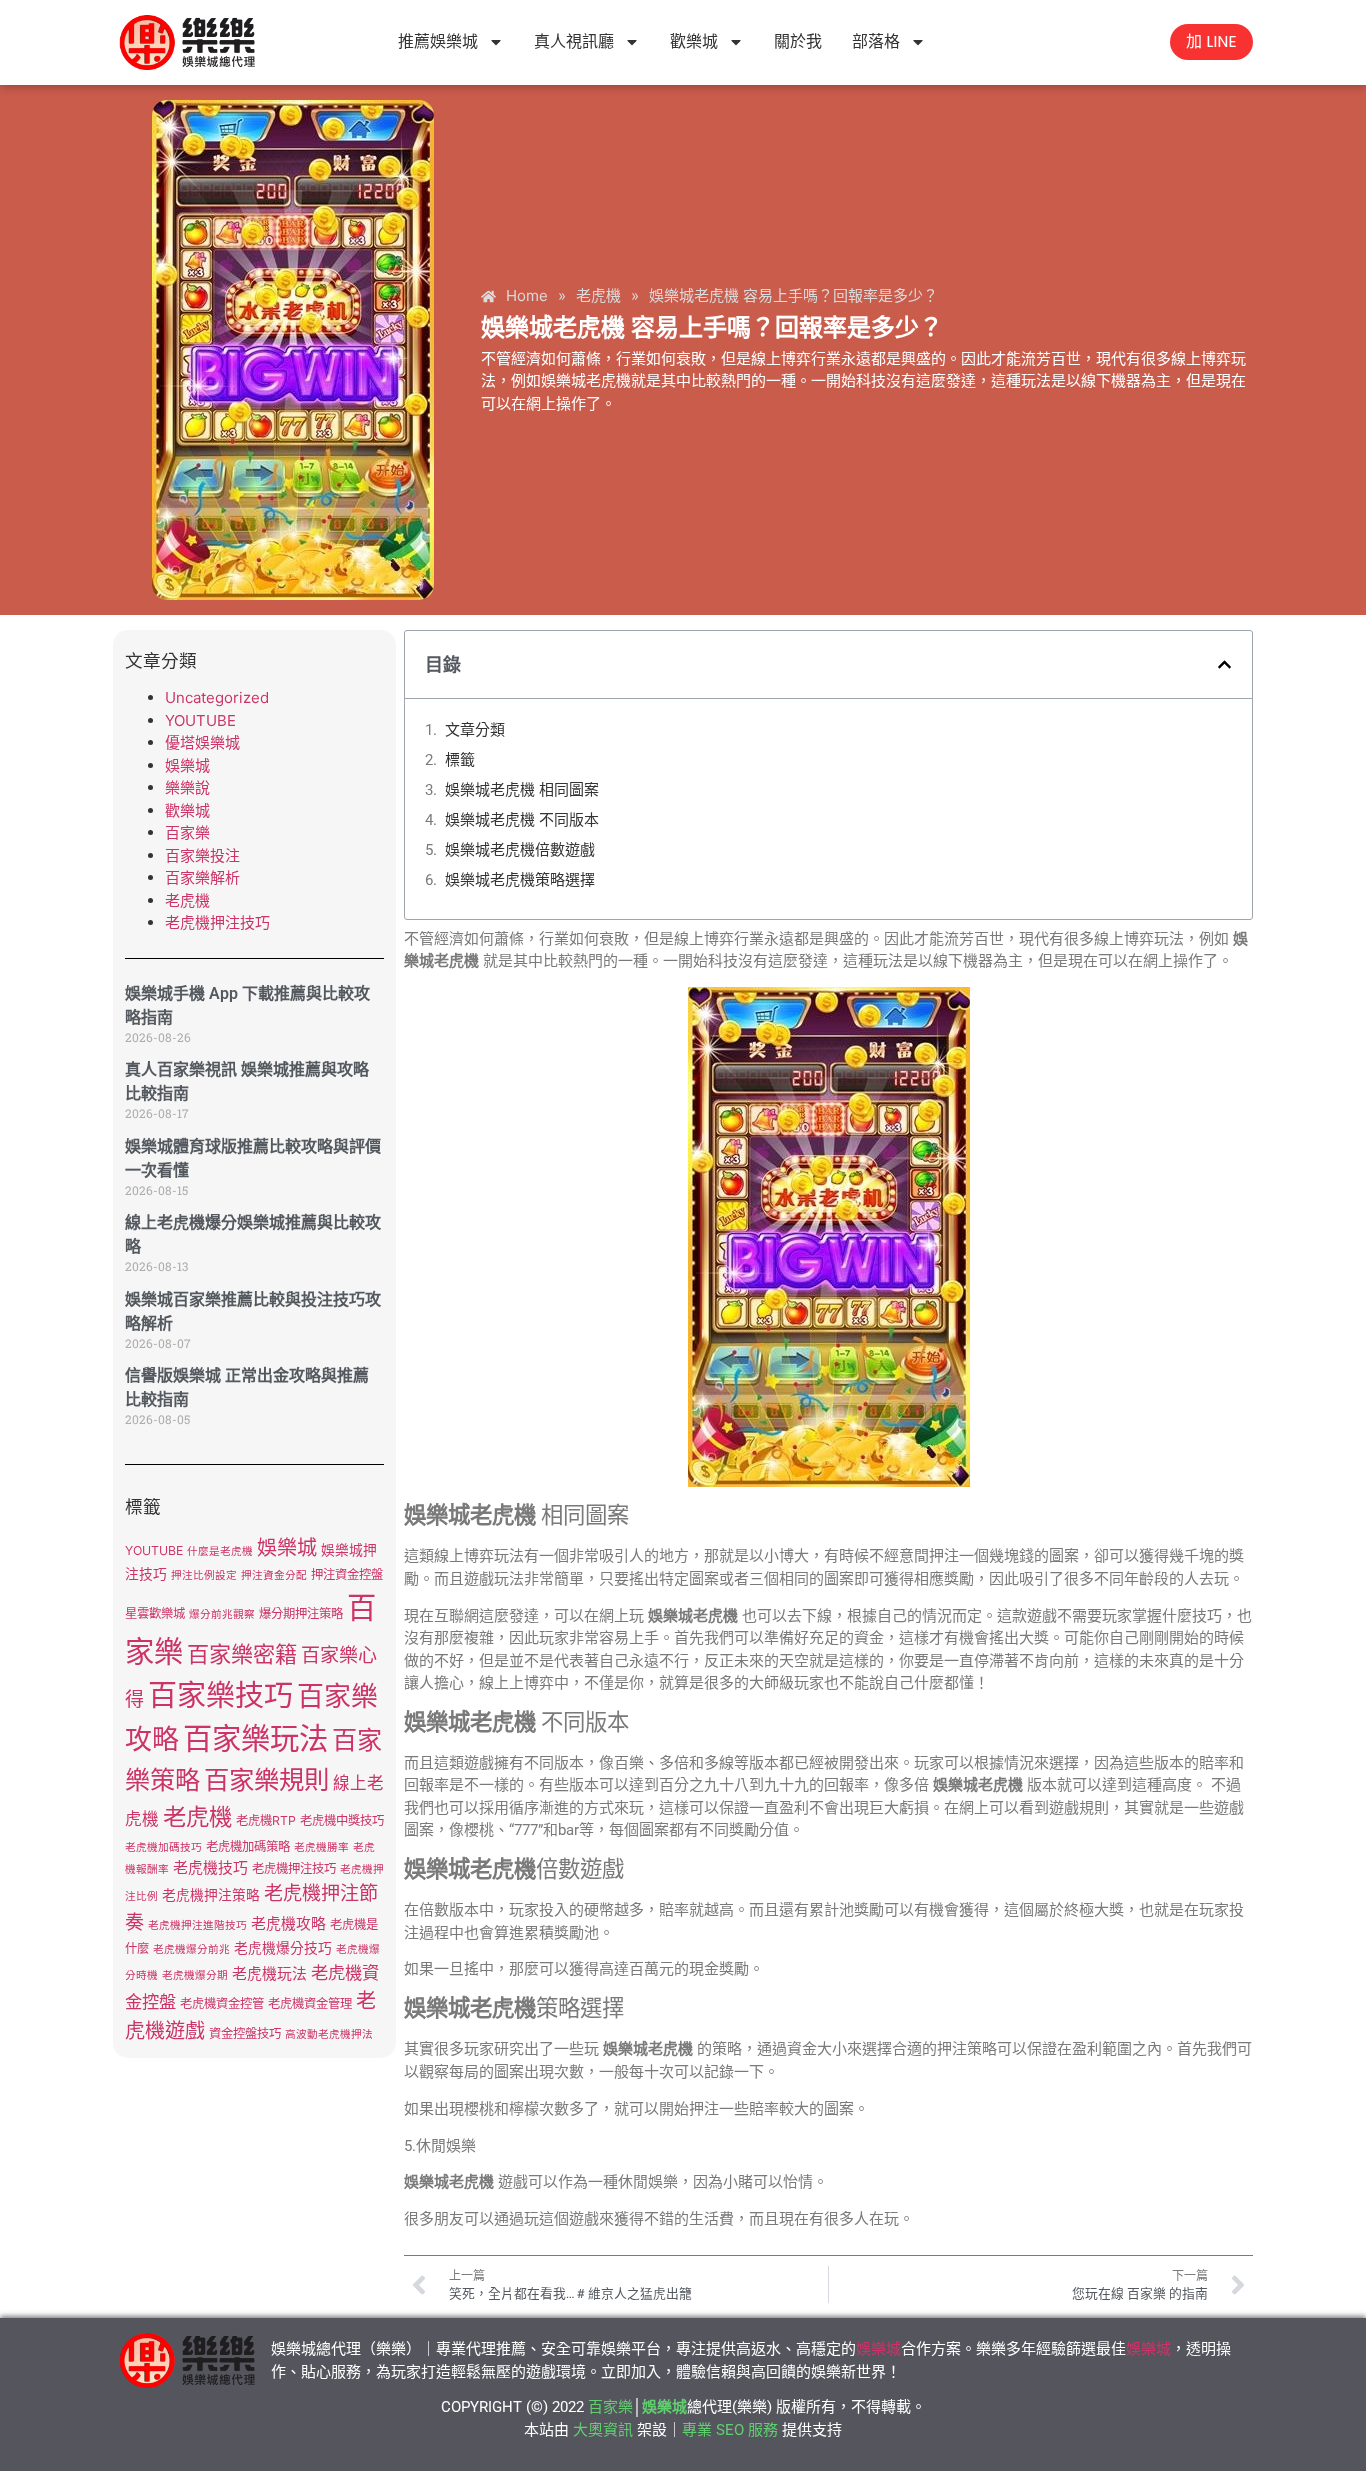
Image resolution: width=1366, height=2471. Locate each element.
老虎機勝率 (321, 1847)
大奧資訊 (603, 2430)
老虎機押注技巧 (217, 922)
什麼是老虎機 (220, 1551)
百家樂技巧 (220, 1695)
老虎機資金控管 (222, 2003)
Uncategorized (217, 697)
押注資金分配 (274, 1575)
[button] (1224, 664)
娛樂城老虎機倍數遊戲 (520, 850)
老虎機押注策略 (211, 1895)
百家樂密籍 (242, 1654)
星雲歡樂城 (155, 1613)
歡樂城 (694, 41)
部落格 (876, 41)
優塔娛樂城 (202, 742)
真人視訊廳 (574, 41)
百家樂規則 (266, 1779)
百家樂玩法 (255, 1738)
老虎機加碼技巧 (163, 1847)
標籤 (460, 760)
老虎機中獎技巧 (342, 1820)
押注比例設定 (204, 1575)
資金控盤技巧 (245, 2033)
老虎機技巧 (210, 1868)
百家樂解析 (202, 877)
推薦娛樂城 (438, 41)
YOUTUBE (200, 720)
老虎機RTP (266, 1820)
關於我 (798, 41)
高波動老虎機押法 (329, 2034)
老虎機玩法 (269, 1974)
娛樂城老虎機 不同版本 (522, 820)
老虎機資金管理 (310, 2003)
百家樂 (187, 832)
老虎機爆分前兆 (191, 1949)
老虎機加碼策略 (248, 1846)
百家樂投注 (202, 855)
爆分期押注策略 (301, 1613)
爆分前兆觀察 (222, 1614)
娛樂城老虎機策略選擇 (520, 880)
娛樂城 (187, 765)
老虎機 (187, 900)
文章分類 (475, 730)
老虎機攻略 (288, 1924)
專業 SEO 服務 (730, 2430)
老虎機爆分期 (195, 1975)
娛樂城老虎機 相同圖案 (522, 790)
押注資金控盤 (347, 1574)
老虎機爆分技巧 (283, 1948)
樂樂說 (187, 787)
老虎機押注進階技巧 (197, 1925)
